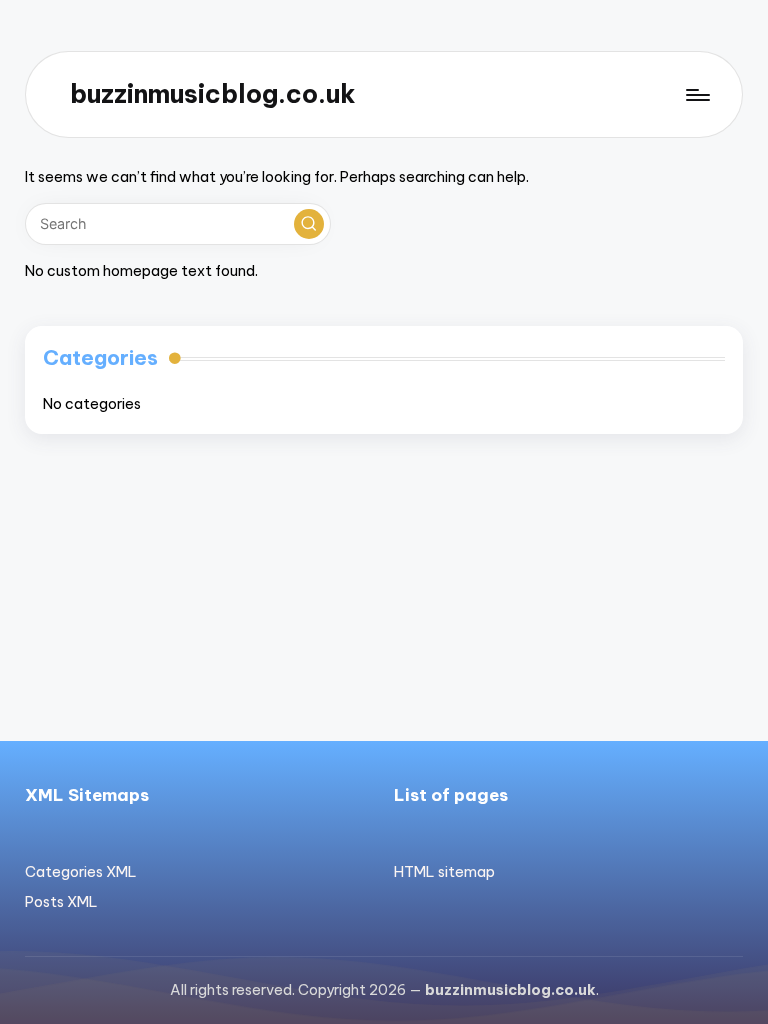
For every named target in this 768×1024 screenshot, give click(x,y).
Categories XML (81, 872)
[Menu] (696, 95)
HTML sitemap (444, 872)
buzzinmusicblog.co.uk (213, 94)
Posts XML (61, 902)
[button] (309, 224)
